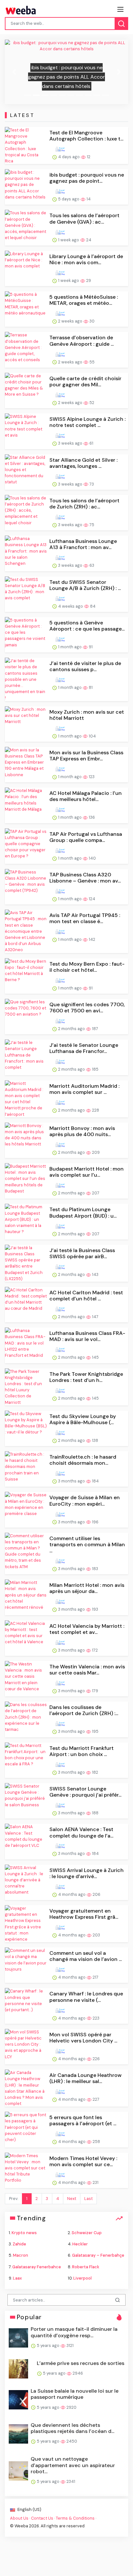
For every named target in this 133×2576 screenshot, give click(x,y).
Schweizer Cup (87, 2233)
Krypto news (24, 2233)
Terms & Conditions (75, 2518)
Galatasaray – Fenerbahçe (98, 2255)
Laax (17, 2278)
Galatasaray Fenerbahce (37, 2267)
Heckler (80, 2244)
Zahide (19, 2244)
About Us (19, 2518)
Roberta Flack (86, 2267)
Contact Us (42, 2518)
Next (72, 2199)
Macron (20, 2255)
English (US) (29, 2509)
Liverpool (82, 2278)
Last (88, 2199)
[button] (14, 72)
